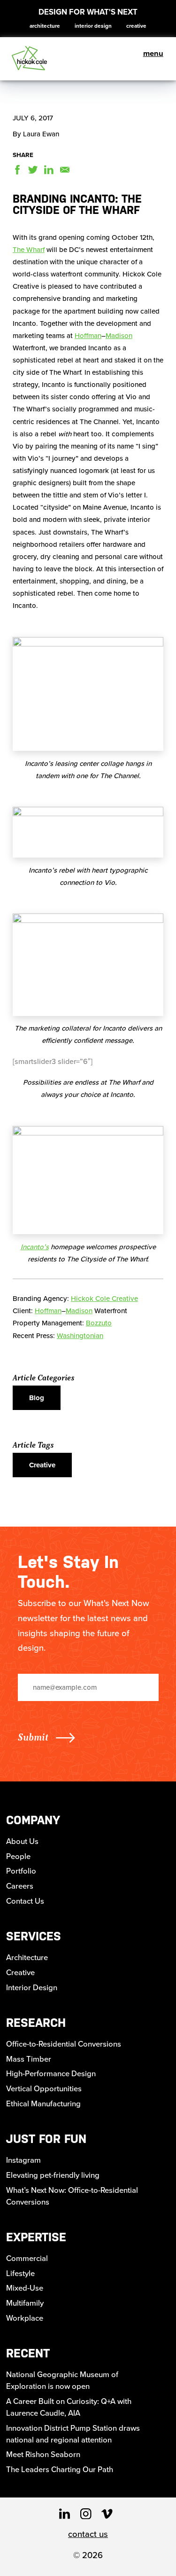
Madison (119, 336)
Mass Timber (29, 2059)
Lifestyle (20, 2273)
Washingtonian (80, 1336)
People (18, 1856)
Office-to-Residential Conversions (64, 2044)
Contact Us (25, 1901)
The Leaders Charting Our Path (60, 2470)
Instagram (23, 2160)
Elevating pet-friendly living (53, 2175)
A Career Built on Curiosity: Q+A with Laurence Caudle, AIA (69, 2407)
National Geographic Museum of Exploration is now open (62, 2380)
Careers (20, 1886)
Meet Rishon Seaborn (43, 2454)
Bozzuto (99, 1323)
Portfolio (21, 1871)
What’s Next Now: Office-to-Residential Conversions (72, 2196)
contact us (88, 2534)
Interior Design (93, 26)
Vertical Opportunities (44, 2089)
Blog (37, 1398)
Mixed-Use (25, 2288)
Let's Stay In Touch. (68, 1572)
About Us (22, 1841)
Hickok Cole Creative (104, 1299)
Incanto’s (35, 1247)
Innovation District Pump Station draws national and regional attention (73, 2434)
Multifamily (25, 2303)
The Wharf (29, 250)
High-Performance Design (51, 2074)
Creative (136, 26)
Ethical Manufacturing (43, 2104)
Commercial (27, 2258)
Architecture (45, 26)
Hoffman (88, 336)
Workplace (25, 2318)
